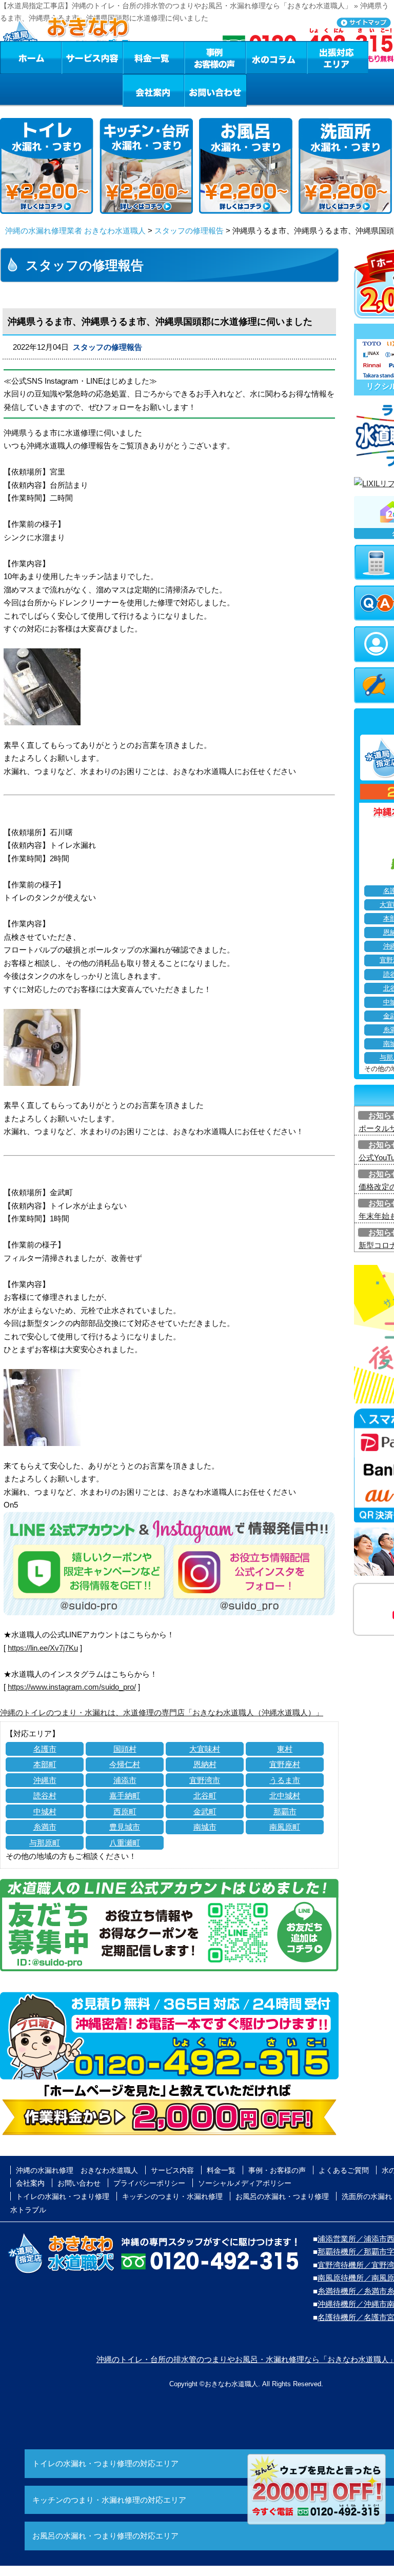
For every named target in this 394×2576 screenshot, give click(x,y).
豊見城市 (125, 1827)
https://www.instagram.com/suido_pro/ (72, 1687)
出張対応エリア (338, 57)
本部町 (45, 1764)
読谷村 (45, 1796)
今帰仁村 (125, 1764)
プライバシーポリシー (149, 2183)
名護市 (45, 1749)
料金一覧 (153, 57)
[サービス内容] (73, 57)
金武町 (205, 1811)
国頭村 (125, 1749)
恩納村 (205, 1764)
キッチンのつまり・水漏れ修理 (172, 2196)
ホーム (31, 57)
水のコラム (277, 57)
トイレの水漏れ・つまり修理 (63, 2196)
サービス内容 (92, 57)
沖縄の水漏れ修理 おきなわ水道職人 (77, 2170)
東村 (285, 1749)
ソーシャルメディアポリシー (245, 2183)
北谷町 (205, 1796)
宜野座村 (285, 1764)
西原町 (125, 1811)
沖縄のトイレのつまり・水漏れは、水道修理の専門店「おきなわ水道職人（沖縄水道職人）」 (162, 1712)
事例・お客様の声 (215, 57)
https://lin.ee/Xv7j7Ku (43, 1648)
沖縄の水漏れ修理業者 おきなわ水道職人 (75, 231)
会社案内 (153, 90)
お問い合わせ (215, 90)
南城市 (205, 1827)
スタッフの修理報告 (189, 231)
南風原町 (285, 1827)
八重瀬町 (125, 1843)
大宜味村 (205, 1749)
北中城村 (285, 1796)
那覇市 (285, 1811)
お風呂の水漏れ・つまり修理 (282, 2196)
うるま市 (285, 1780)
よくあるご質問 (344, 2170)
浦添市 (125, 1780)
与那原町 (45, 1843)
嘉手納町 (125, 1796)
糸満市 (45, 1827)
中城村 (45, 1811)
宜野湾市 (205, 1780)
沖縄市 (45, 1780)
